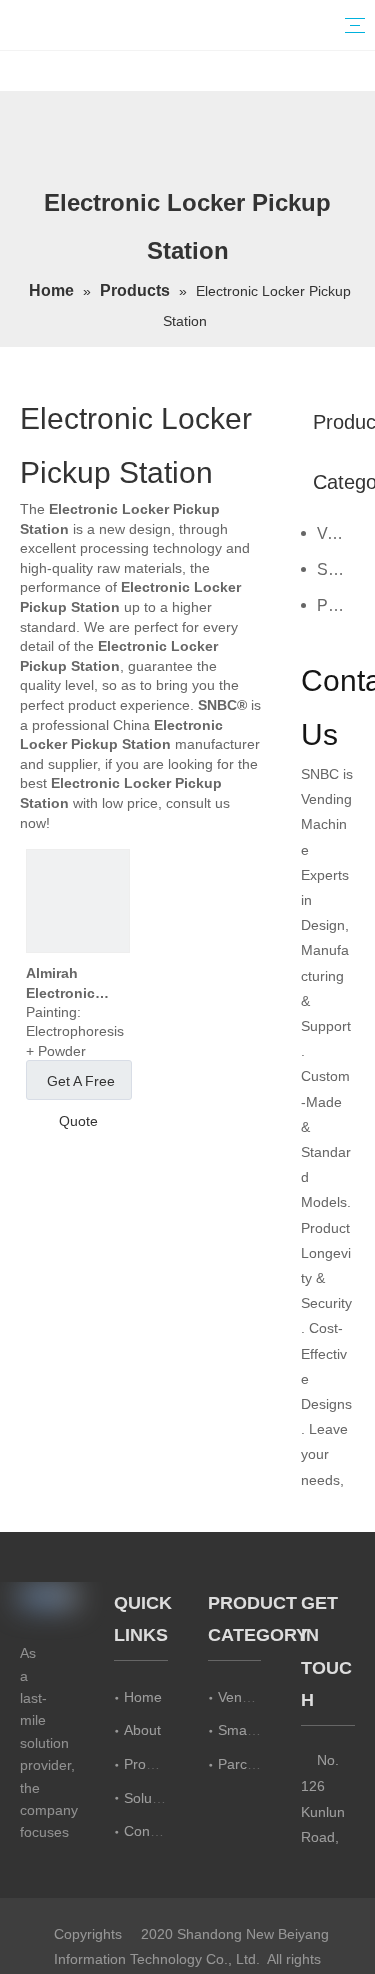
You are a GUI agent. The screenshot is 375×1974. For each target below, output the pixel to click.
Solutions (153, 1798)
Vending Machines (336, 533)
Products (152, 1764)
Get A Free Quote (81, 1086)
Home (143, 1697)
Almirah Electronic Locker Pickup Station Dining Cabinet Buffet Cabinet (75, 984)
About (142, 1730)
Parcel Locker (336, 605)
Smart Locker (336, 569)
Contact (148, 1831)
